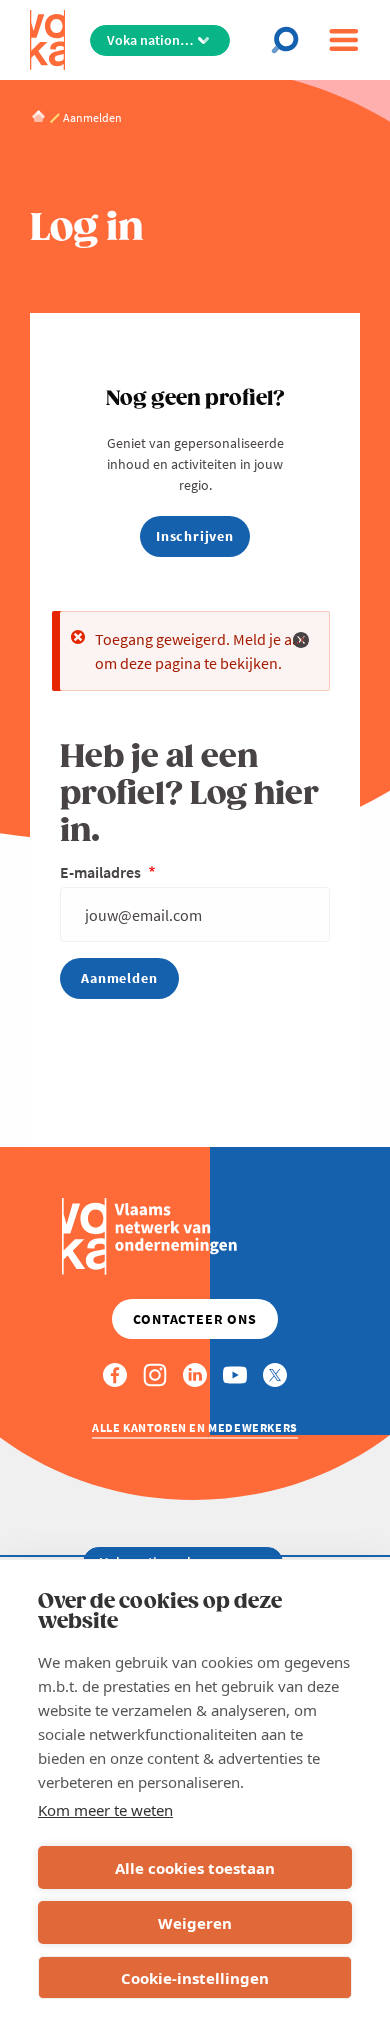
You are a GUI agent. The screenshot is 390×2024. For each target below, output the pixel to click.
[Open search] (291, 40)
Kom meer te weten (105, 1810)
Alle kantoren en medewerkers (195, 1427)
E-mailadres (102, 872)
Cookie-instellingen (195, 1978)
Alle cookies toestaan (195, 1868)
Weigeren (195, 1923)
